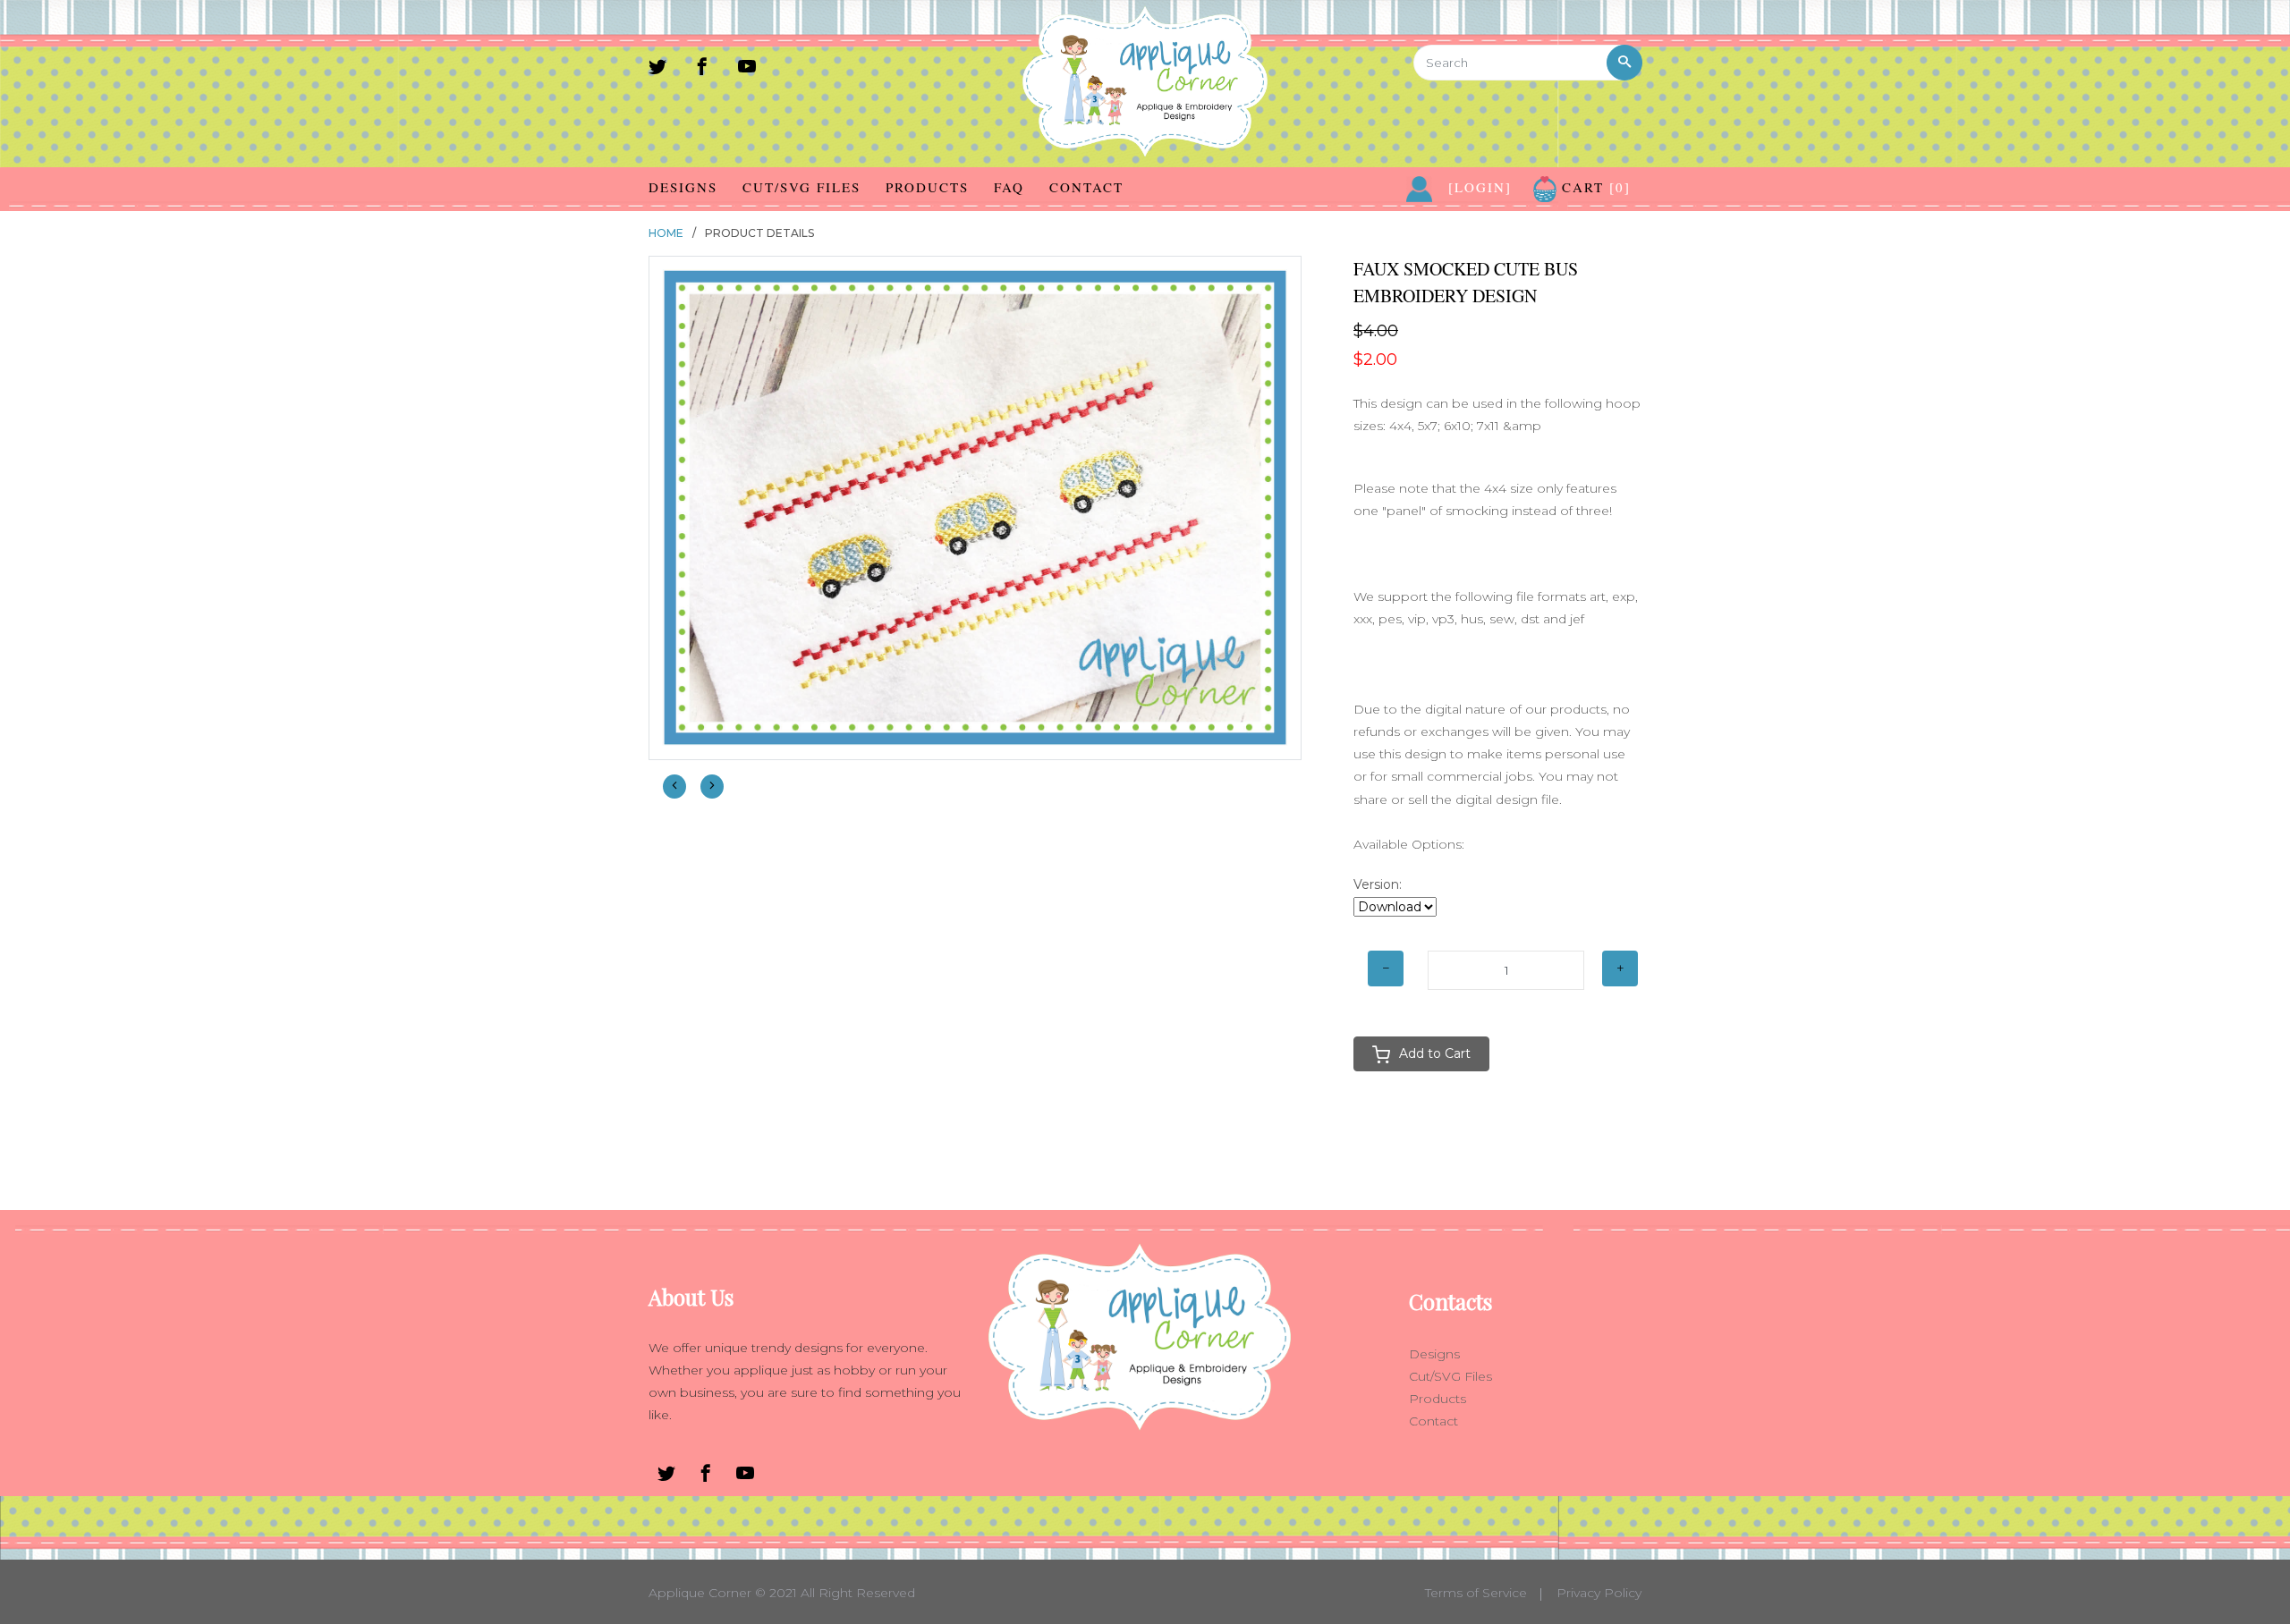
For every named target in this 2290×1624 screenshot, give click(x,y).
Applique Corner (700, 1593)
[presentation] (674, 787)
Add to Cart (1435, 1053)
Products (927, 187)
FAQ (1009, 187)
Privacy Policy (1599, 1593)
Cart (1594, 187)
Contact (1086, 187)
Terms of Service (1476, 1593)
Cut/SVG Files (801, 187)
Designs (683, 187)
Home (666, 233)
